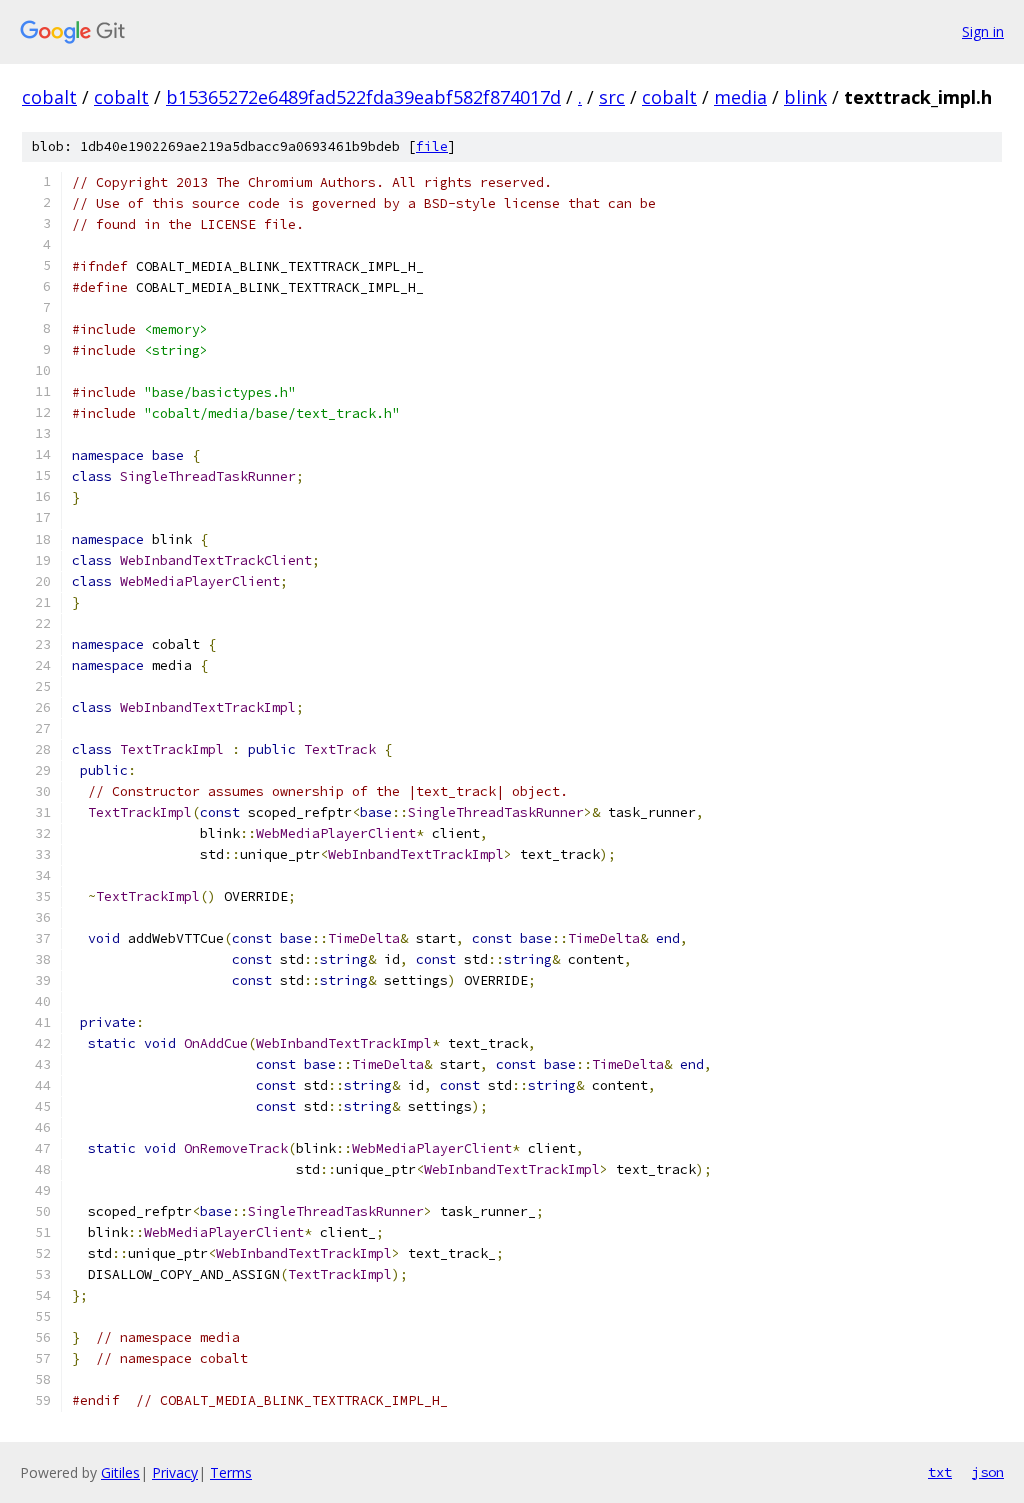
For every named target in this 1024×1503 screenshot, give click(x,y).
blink (805, 97)
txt (940, 1472)
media (740, 97)
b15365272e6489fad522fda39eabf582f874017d (363, 97)
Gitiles (120, 1472)
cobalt (49, 97)
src (612, 97)
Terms (231, 1472)
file (432, 146)
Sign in (983, 31)
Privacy (175, 1472)
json (988, 1472)
